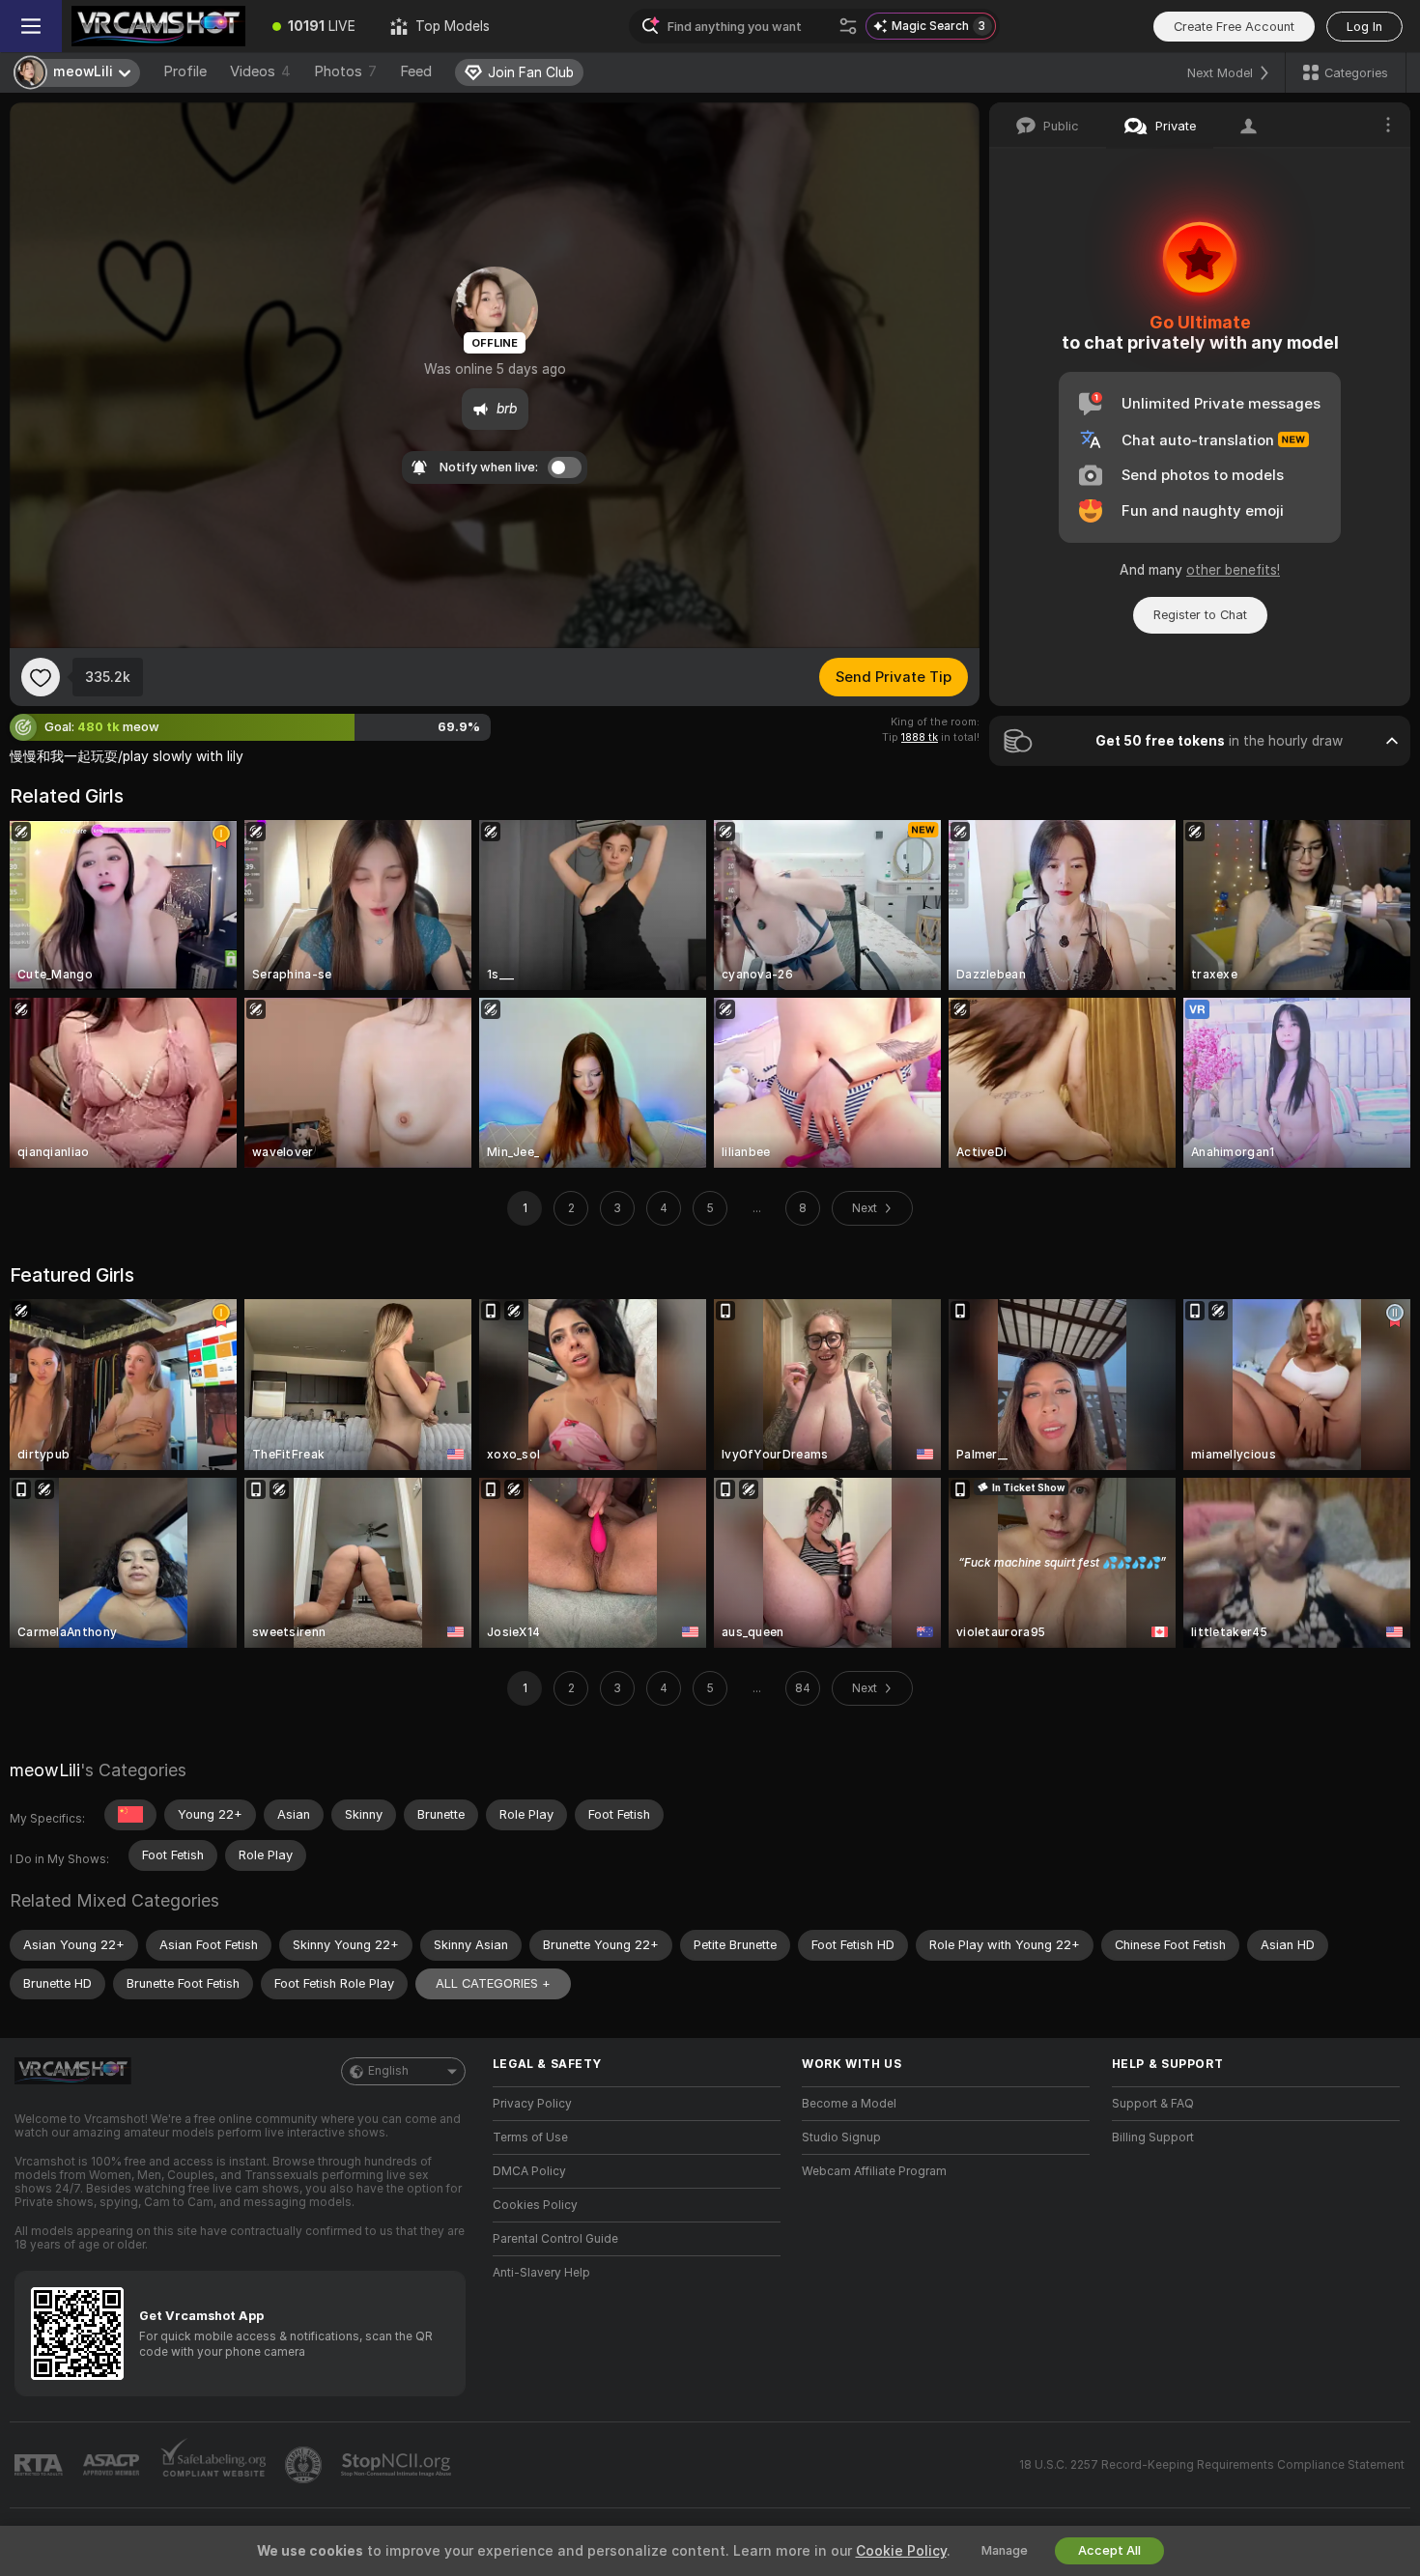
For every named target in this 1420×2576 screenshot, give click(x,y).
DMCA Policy (529, 2171)
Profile (185, 71)
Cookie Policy (901, 2551)
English (388, 2071)
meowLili (45, 1770)
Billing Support (1153, 2137)
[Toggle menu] (31, 26)
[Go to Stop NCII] (398, 2465)
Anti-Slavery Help (541, 2273)
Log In (1364, 27)
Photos (345, 71)
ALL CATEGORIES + (493, 1983)
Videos (260, 71)
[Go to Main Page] (158, 26)
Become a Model (849, 2104)
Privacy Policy (532, 2104)
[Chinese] (130, 1815)
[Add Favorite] (41, 677)
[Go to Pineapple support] (305, 2465)
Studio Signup (841, 2137)
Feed (416, 71)
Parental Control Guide (555, 2239)
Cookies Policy (535, 2205)
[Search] (848, 26)
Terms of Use (530, 2137)
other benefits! (1233, 570)
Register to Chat (1200, 615)
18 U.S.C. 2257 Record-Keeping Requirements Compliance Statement (1212, 2465)
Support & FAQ (1153, 2104)
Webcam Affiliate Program (874, 2171)
